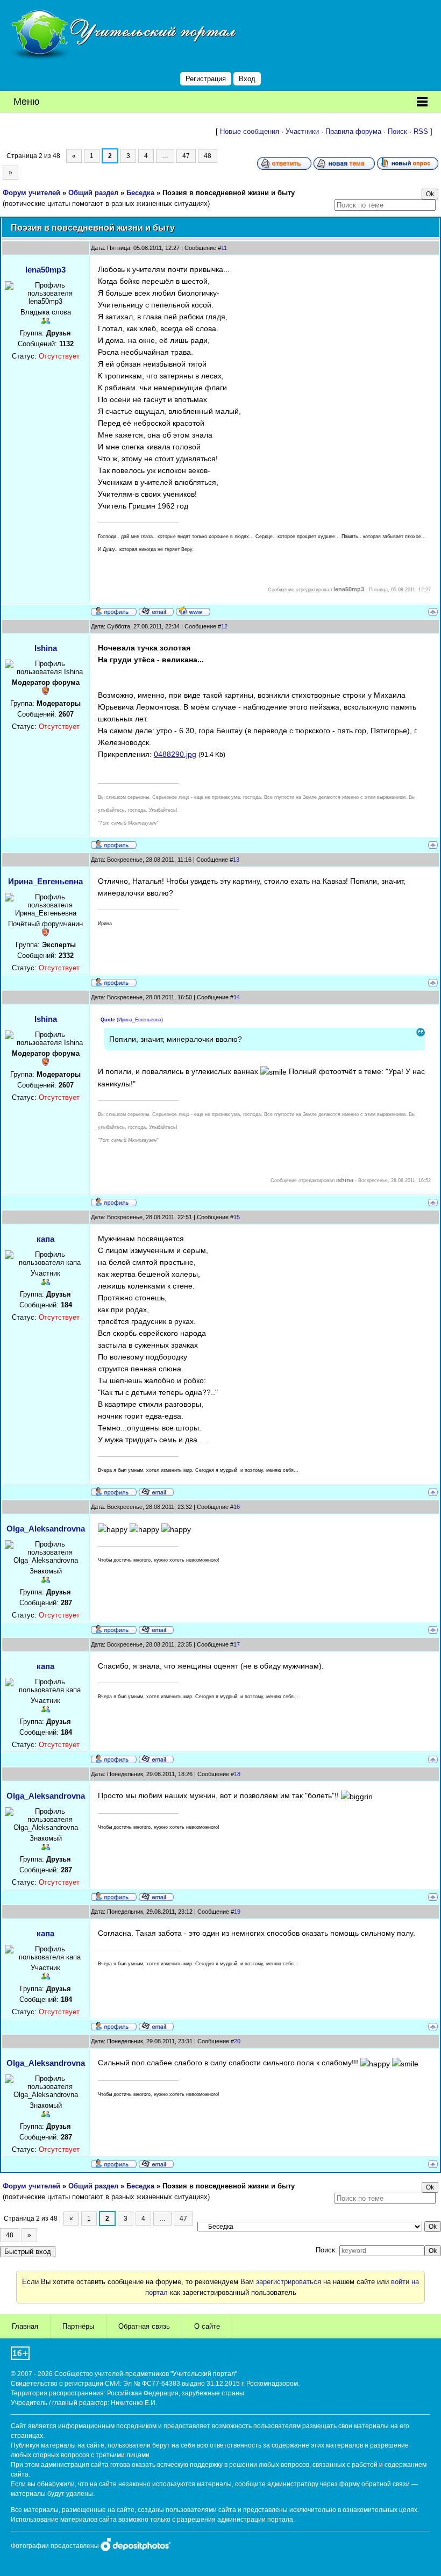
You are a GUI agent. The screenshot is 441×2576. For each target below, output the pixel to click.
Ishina (46, 648)
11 (224, 248)
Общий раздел (93, 193)
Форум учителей (31, 193)
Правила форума (353, 131)
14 (237, 997)
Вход (247, 79)
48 (208, 156)
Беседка (140, 193)
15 (237, 1217)
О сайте (207, 2326)
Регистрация (206, 79)
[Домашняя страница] (193, 611)
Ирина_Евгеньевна (45, 881)
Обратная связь (144, 2326)
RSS (421, 131)
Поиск (397, 131)
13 (236, 860)
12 (224, 626)
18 (237, 1774)
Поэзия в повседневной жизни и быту (229, 193)
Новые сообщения (250, 131)
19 (237, 1912)
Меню (27, 102)
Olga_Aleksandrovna (46, 1529)
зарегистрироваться (289, 2282)
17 (237, 1644)
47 (186, 156)
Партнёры (78, 2326)
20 (237, 2041)
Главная (25, 2326)
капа (45, 1239)
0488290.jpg (175, 754)
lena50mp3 (45, 270)
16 (237, 1507)
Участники (302, 131)
